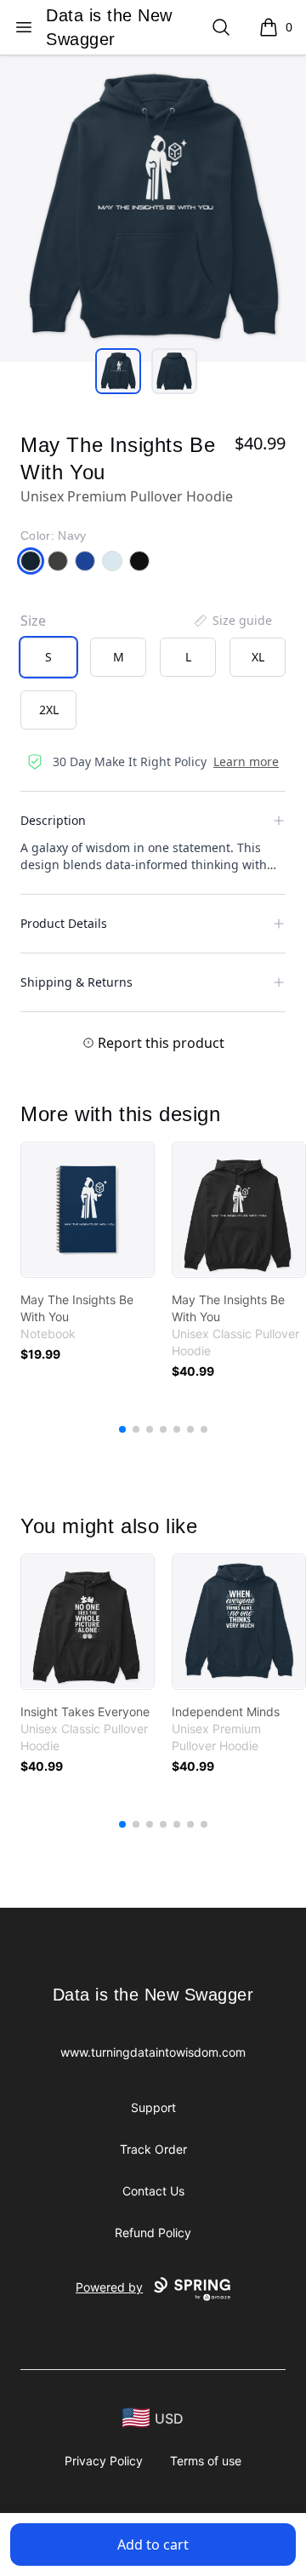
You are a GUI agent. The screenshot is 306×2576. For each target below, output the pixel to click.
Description (53, 820)
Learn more (246, 761)
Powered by (109, 2287)
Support (153, 2107)
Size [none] (33, 621)
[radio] (48, 657)
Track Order (153, 2149)
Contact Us (153, 2191)
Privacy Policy (104, 2461)
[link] (88, 1210)
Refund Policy (153, 2233)
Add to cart (153, 2545)
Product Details (64, 923)
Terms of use (206, 2461)
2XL (49, 710)
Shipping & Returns (76, 982)
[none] (232, 621)
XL (258, 657)
